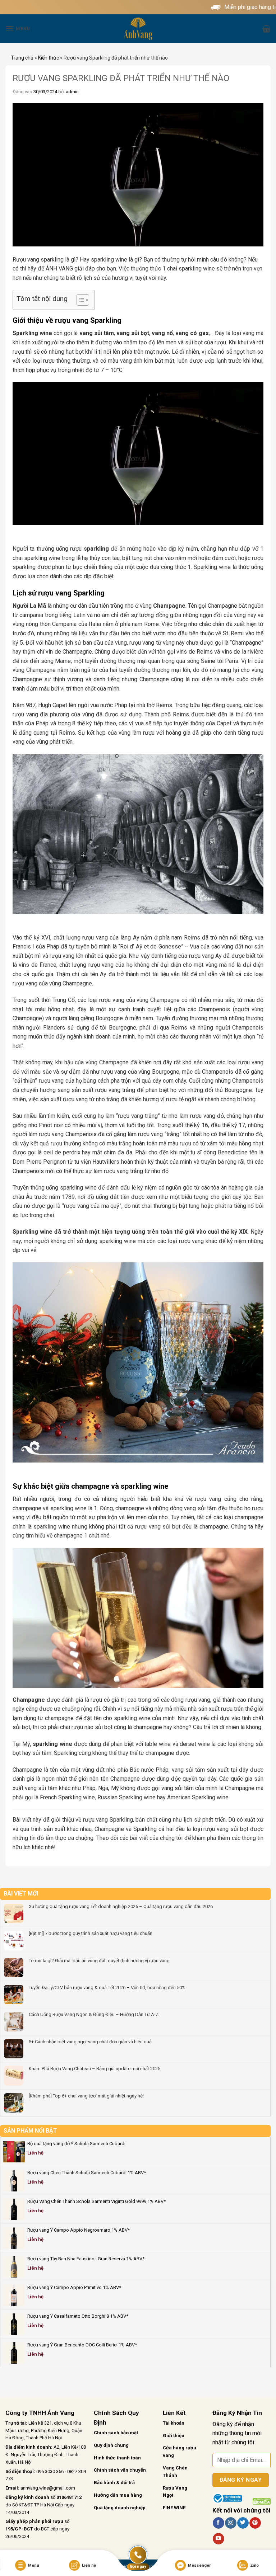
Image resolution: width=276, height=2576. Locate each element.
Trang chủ (22, 58)
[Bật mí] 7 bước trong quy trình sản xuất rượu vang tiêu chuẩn (91, 1933)
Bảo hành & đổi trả (114, 2483)
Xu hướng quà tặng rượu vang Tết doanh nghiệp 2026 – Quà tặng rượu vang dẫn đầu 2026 (121, 1906)
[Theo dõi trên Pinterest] (255, 2523)
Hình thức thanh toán (117, 2458)
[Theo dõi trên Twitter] (243, 2523)
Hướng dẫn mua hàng (118, 2495)
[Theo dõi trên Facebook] (218, 2523)
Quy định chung (111, 2445)
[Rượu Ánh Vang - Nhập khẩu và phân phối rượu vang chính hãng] (138, 29)
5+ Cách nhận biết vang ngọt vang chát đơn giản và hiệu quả (90, 2042)
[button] (18, 29)
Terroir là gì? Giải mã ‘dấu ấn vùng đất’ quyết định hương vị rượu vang (99, 1961)
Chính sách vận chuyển (120, 2470)
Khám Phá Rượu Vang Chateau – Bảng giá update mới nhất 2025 (95, 2069)
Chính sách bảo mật (116, 2433)
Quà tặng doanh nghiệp (120, 2508)
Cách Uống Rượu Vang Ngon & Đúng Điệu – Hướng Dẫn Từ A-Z (94, 2014)
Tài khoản (174, 2423)
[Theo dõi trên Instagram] (231, 2523)
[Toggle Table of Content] (79, 300)
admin (72, 92)
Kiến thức (49, 58)
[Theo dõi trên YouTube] (218, 2539)
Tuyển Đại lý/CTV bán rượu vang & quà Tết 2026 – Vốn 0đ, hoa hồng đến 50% (107, 1988)
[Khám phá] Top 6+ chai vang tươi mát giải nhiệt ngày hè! (86, 2096)
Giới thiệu (174, 2436)
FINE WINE (174, 2508)
